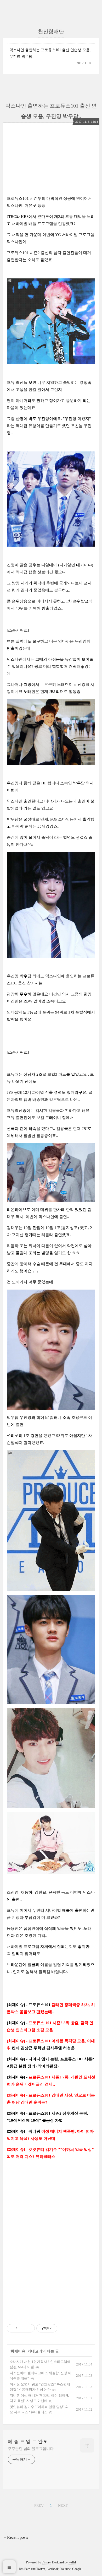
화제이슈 (18, 2351)
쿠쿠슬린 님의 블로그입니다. (31, 2449)
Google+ (78, 2569)
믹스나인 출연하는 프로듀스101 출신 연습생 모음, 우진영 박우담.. (50, 53)
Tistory (46, 2562)
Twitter (41, 2569)
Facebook (53, 2569)
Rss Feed (25, 2569)
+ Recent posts (16, 2537)
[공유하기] (22, 2328)
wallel (72, 2562)
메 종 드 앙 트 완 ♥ (27, 2442)
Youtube (65, 2569)
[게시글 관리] (29, 2328)
